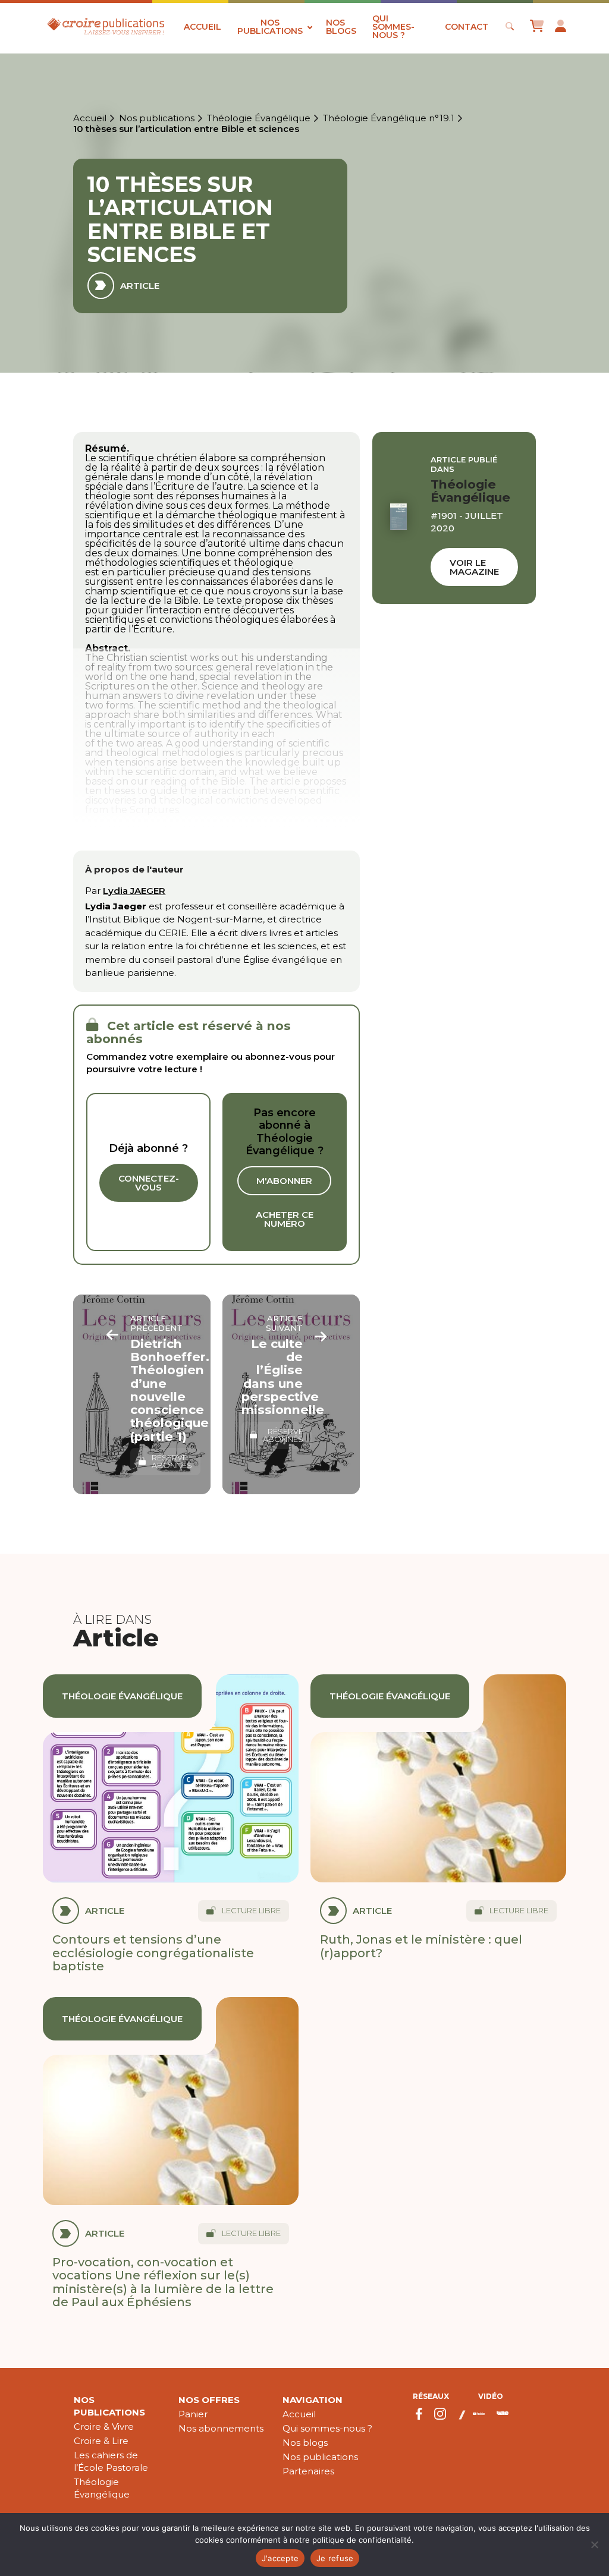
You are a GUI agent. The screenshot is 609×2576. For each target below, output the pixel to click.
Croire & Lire (101, 2441)
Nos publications (270, 27)
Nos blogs (341, 27)
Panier (193, 2414)
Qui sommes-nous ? (393, 27)
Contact (467, 27)
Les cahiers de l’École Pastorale (111, 2461)
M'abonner (284, 1181)
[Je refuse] (594, 2544)
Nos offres (209, 2400)
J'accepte (280, 2558)
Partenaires (308, 2471)
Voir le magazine (474, 567)
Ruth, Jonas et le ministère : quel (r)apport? (421, 1946)
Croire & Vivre (104, 2427)
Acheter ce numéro (285, 1219)
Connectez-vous (149, 1183)
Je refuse (335, 2558)
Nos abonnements (221, 2428)
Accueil (203, 27)
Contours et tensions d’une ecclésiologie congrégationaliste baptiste (153, 1953)
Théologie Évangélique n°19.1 (389, 118)
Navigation (313, 2400)
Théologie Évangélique (259, 118)
